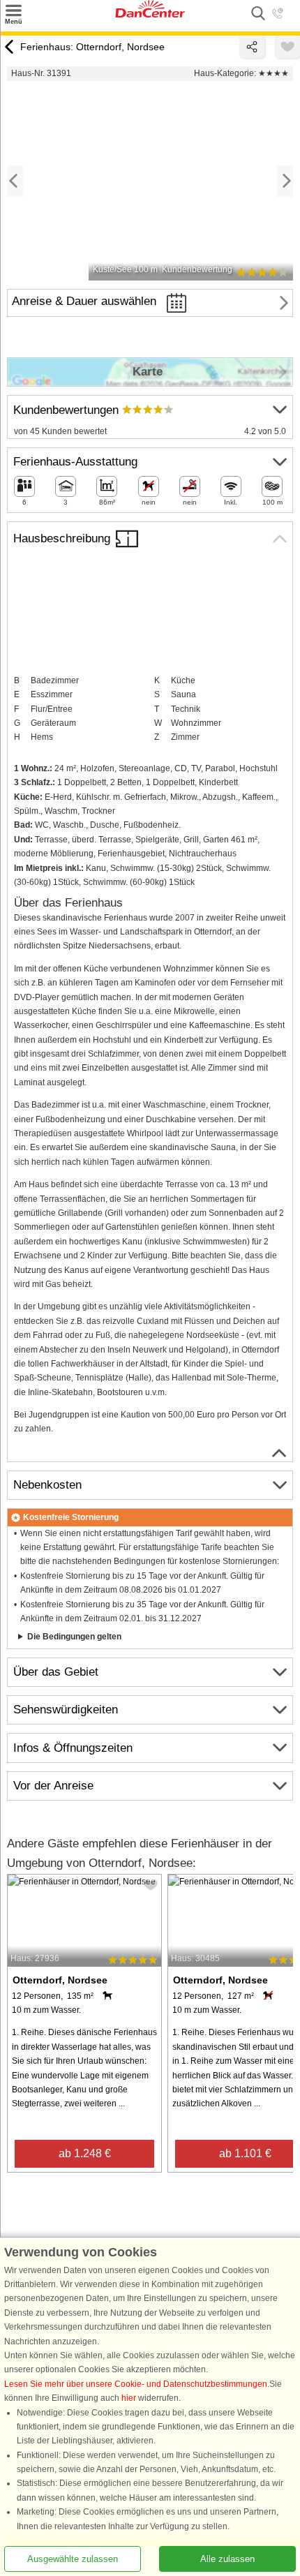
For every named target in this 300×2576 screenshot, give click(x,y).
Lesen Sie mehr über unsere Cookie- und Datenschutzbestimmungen (136, 2384)
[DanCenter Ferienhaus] (150, 15)
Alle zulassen (227, 2559)
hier (129, 2398)
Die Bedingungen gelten (74, 1637)
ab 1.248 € (85, 2153)
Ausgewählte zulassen (73, 2559)
